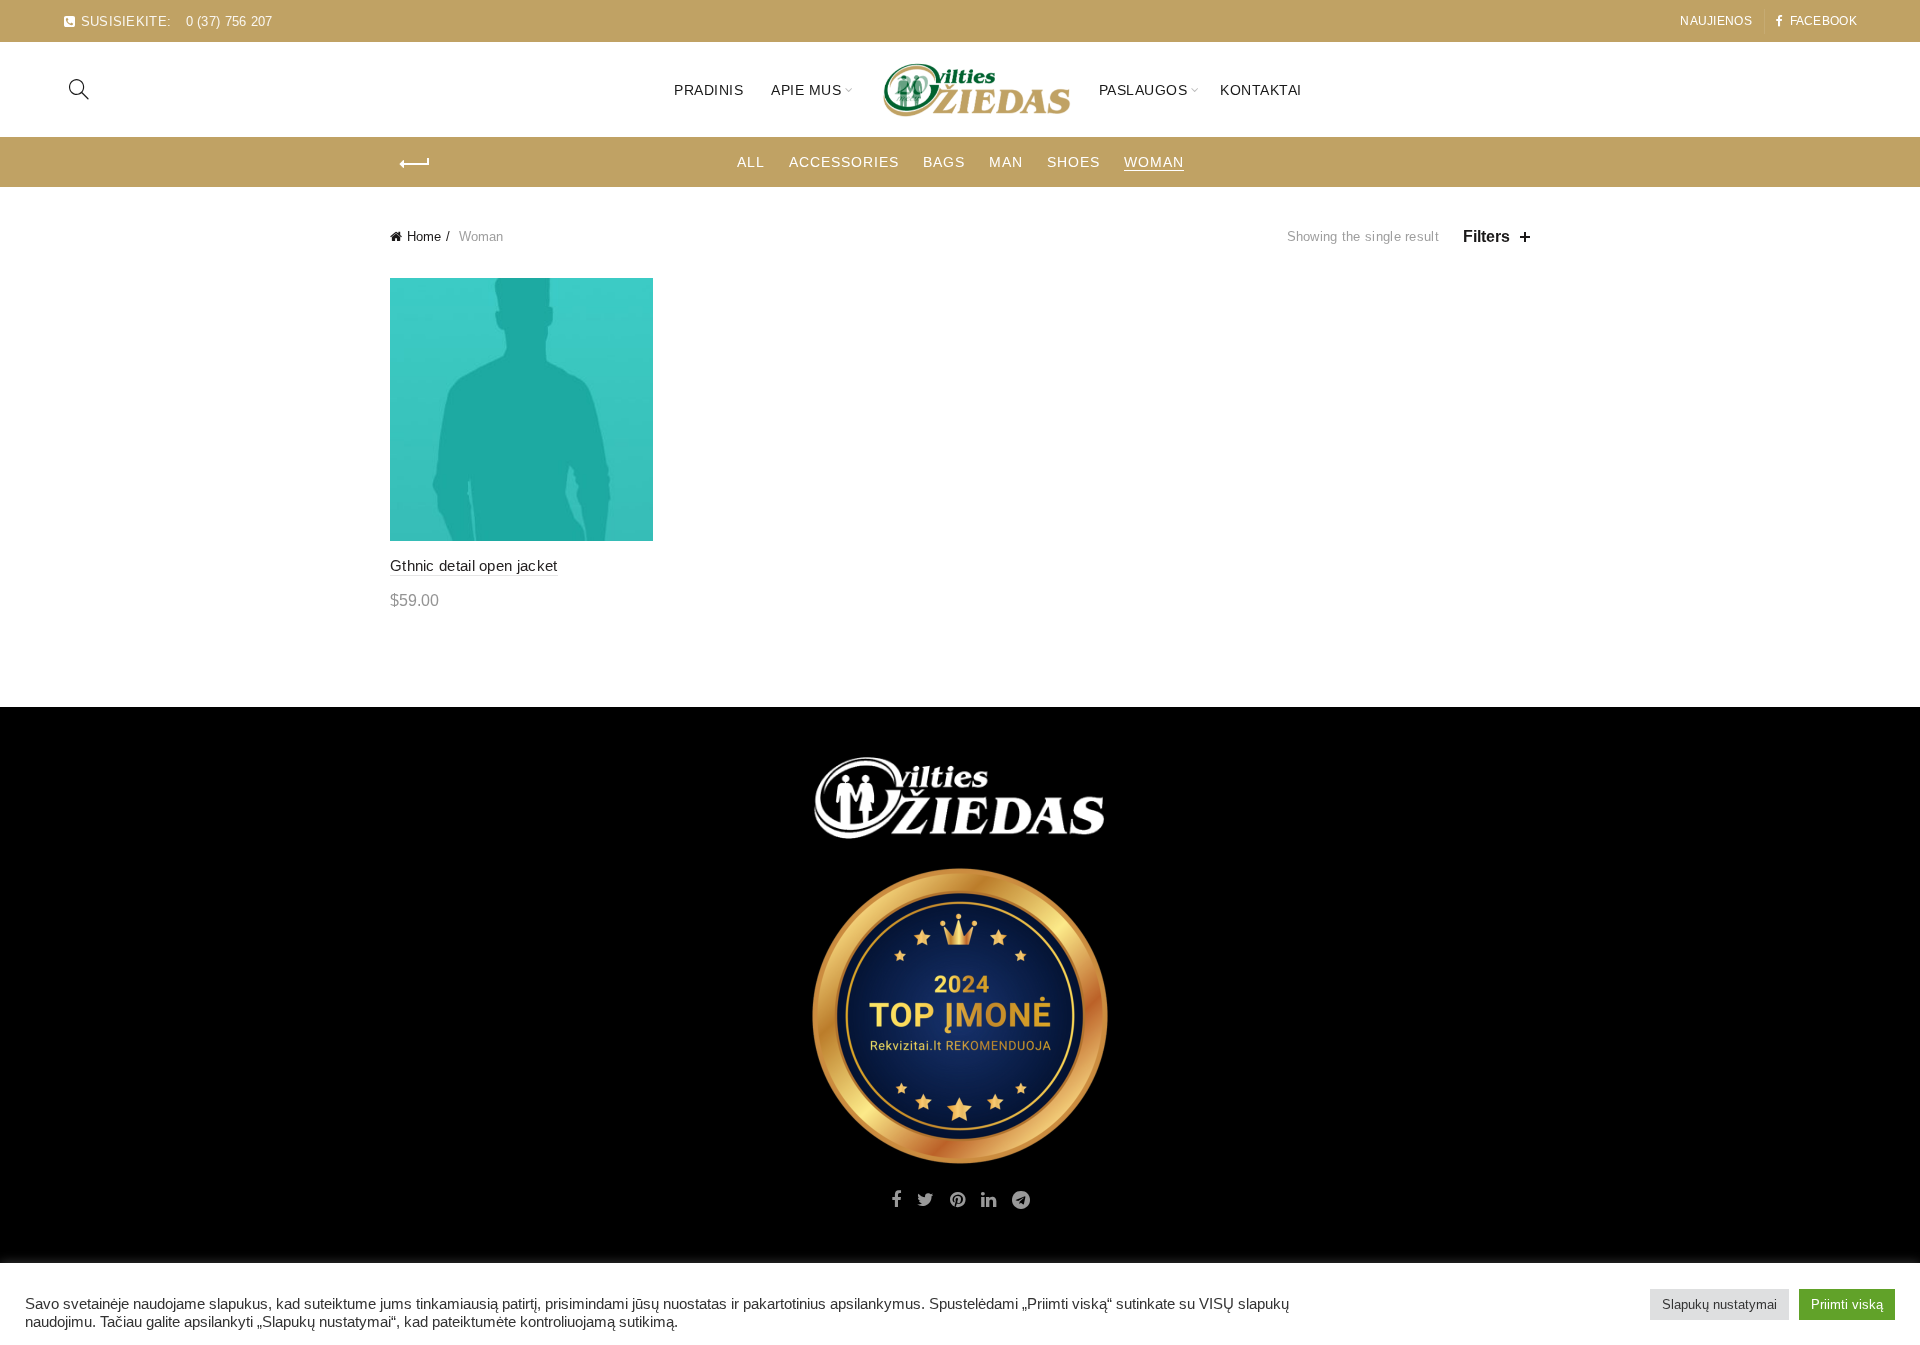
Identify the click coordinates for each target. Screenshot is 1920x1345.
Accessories (844, 162)
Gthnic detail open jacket (474, 565)
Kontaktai (1261, 90)
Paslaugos (1143, 90)
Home (424, 236)
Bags (944, 162)
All (751, 162)
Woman (1154, 162)
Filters (1486, 236)
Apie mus (806, 90)
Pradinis (708, 90)
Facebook (1823, 21)
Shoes (1073, 162)
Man (1006, 162)
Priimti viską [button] (1847, 1304)
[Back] (415, 164)
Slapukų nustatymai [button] (1719, 1304)
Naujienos (1716, 21)
